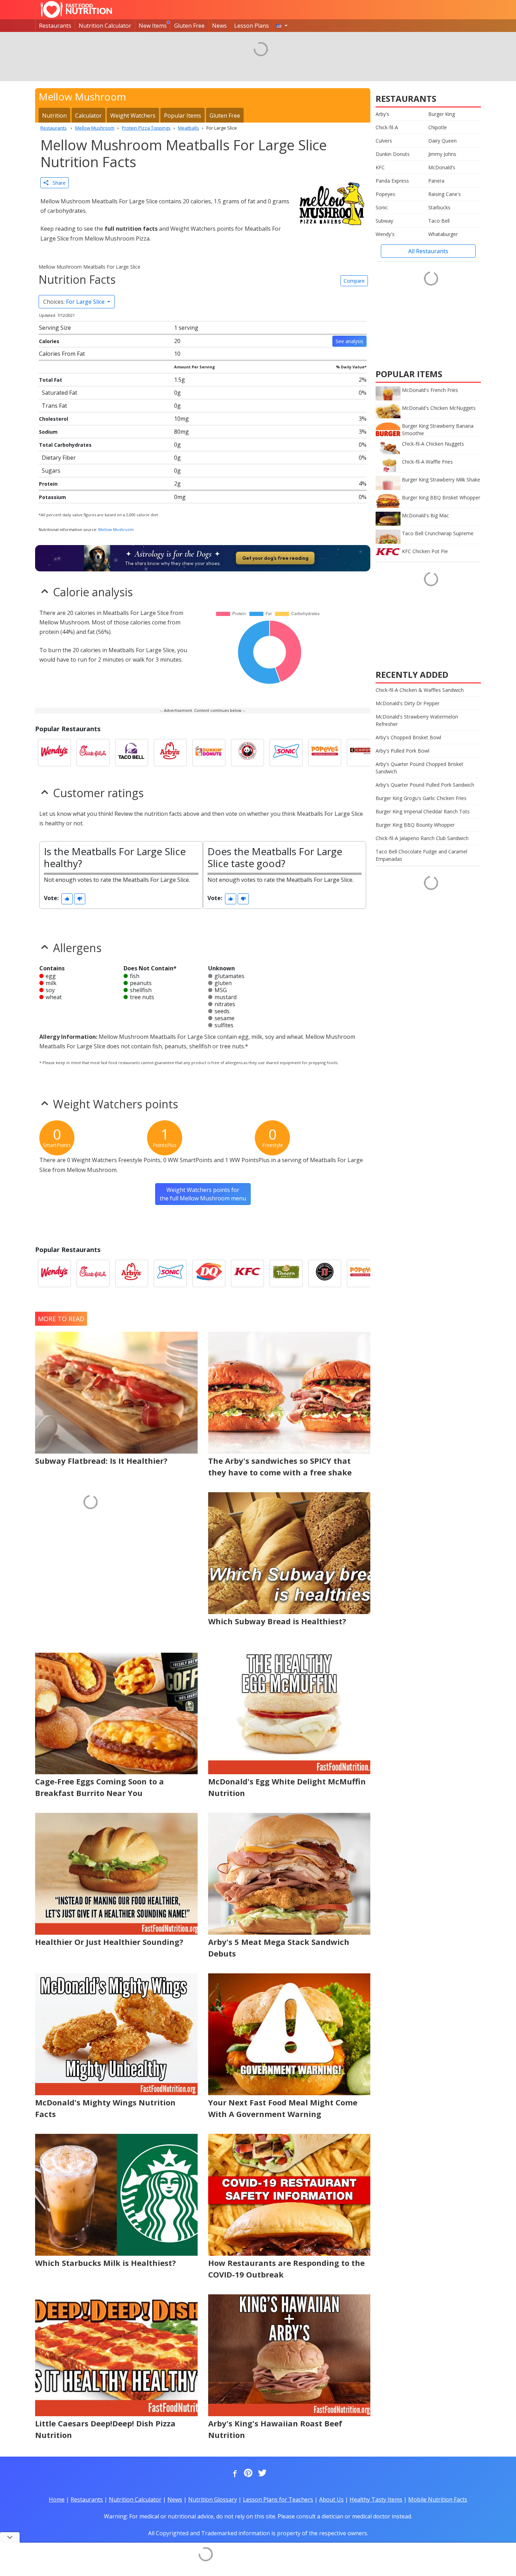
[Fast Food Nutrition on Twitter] (262, 2473)
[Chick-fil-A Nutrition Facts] (93, 753)
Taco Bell (439, 221)
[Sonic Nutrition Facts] (286, 753)
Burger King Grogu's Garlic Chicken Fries (421, 798)
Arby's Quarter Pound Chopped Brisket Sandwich (419, 768)
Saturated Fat (59, 393)
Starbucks (439, 207)
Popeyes (385, 194)
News (219, 26)
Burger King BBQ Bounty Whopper (415, 825)
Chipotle (438, 127)
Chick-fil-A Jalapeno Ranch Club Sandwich (422, 838)
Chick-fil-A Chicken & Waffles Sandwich (420, 690)
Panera (436, 181)
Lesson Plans (252, 26)
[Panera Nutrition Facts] (286, 1273)
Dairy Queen (442, 141)
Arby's (382, 114)
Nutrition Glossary (213, 2499)
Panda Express (392, 181)
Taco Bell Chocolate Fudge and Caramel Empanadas (421, 855)
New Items (153, 26)
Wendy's (385, 234)
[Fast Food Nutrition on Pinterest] (247, 2473)
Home (57, 2499)
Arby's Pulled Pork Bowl (402, 751)
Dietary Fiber (59, 458)
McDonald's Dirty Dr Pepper (408, 703)
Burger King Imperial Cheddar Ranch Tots (423, 811)
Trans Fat (54, 406)
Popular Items (183, 116)
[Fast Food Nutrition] (76, 9)
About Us (331, 2499)
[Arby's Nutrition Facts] (170, 753)
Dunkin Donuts (393, 154)
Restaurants (55, 26)
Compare (354, 281)
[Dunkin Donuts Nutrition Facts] (209, 753)
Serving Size (55, 328)
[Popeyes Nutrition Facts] (325, 753)
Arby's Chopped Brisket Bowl (408, 737)
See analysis (349, 341)
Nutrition (54, 116)
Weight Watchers (133, 116)
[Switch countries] (282, 26)
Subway (384, 221)
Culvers (384, 141)
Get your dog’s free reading (275, 558)
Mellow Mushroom (116, 529)
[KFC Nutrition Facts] (247, 1273)
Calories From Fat (62, 354)
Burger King (442, 114)
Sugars (51, 471)
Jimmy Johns (442, 154)
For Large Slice (75, 302)
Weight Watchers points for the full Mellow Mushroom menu (203, 1194)
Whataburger (443, 234)
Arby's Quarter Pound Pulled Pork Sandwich (425, 785)
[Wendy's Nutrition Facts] (54, 753)
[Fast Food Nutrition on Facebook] (233, 2473)
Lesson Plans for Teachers (278, 2499)
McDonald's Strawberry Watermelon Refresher (417, 720)
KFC (380, 167)
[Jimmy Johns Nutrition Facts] (325, 1273)
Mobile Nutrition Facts (438, 2499)
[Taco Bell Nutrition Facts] (132, 753)
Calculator (88, 116)
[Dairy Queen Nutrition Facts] (209, 1273)
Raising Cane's (445, 194)
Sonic (382, 207)
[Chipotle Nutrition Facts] (363, 753)
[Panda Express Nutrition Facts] (247, 753)
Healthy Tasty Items (376, 2499)
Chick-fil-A (387, 127)
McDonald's (442, 167)
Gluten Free (189, 26)
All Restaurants (428, 251)
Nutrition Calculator (105, 26)
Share (57, 183)
